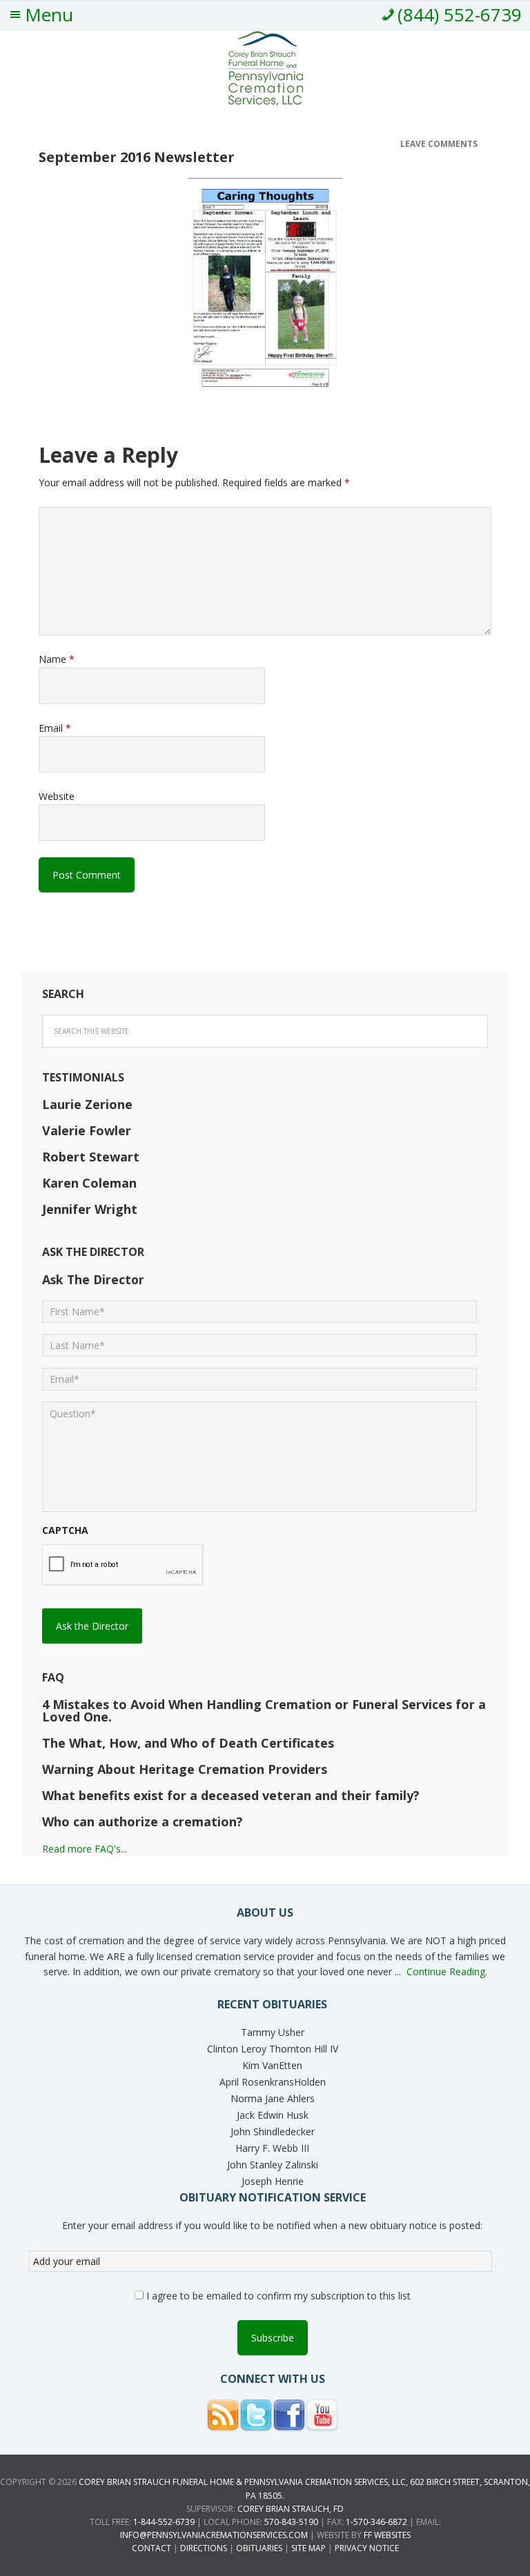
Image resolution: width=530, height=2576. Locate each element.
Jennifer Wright (90, 1209)
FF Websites (387, 2535)
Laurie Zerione (87, 1104)
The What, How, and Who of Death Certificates (188, 1743)
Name (57, 659)
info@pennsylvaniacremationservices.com (214, 2535)
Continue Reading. (447, 1971)
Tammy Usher (273, 2032)
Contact (151, 2548)
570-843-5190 (291, 2522)
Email (55, 728)
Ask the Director (92, 1626)
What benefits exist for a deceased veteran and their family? (231, 1795)
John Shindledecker (273, 2131)
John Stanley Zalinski (273, 2165)
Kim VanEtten (272, 2065)
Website (57, 796)
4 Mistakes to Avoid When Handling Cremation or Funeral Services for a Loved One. (264, 1710)
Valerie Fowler (87, 1130)
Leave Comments (439, 144)
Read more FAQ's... (85, 1849)
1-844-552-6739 (164, 2522)
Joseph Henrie (273, 2181)
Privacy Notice (367, 2548)
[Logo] (265, 100)
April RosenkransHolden (273, 2082)
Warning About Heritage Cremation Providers (185, 1769)
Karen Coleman (89, 1183)
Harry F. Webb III (272, 2148)
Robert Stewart (91, 1157)
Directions (204, 2548)
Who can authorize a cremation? (143, 1821)
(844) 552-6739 (460, 14)
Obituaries (259, 2548)
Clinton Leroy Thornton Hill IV (273, 2049)
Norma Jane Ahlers (273, 2098)
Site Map (308, 2548)
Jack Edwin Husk (273, 2115)
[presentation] (123, 1565)
